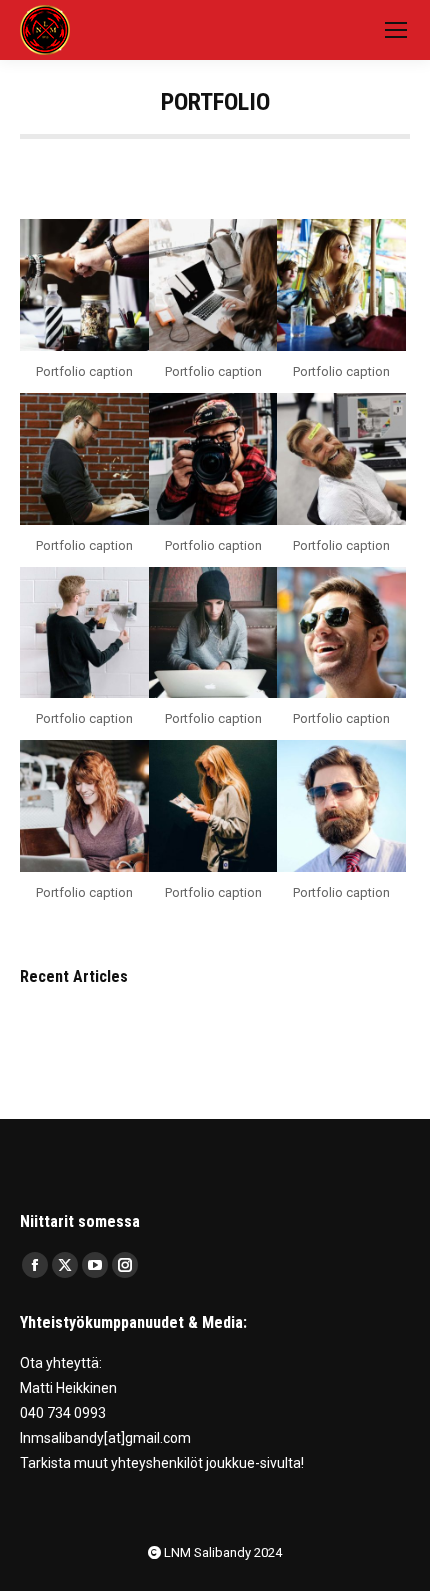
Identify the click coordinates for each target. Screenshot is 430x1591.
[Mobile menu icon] (396, 30)
